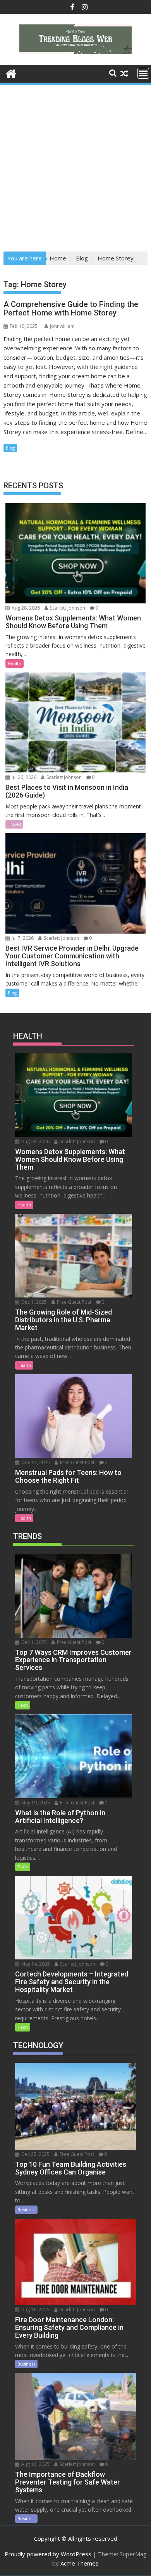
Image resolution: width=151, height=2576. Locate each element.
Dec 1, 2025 (33, 1302)
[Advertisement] (75, 166)
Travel (14, 824)
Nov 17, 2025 (35, 1462)
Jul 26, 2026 (23, 777)
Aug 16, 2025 (35, 2310)
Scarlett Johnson (67, 608)
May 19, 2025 (35, 1803)
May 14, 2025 (35, 1964)
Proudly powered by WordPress (48, 2554)
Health (15, 663)
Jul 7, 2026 (22, 938)
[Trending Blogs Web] (11, 73)
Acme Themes (80, 2563)
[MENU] (143, 73)
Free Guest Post (74, 1302)
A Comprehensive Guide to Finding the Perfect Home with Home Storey (71, 308)
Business (26, 2210)
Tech (23, 1705)
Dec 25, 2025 (35, 2154)
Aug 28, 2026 (25, 608)
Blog (10, 448)
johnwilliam (62, 326)
